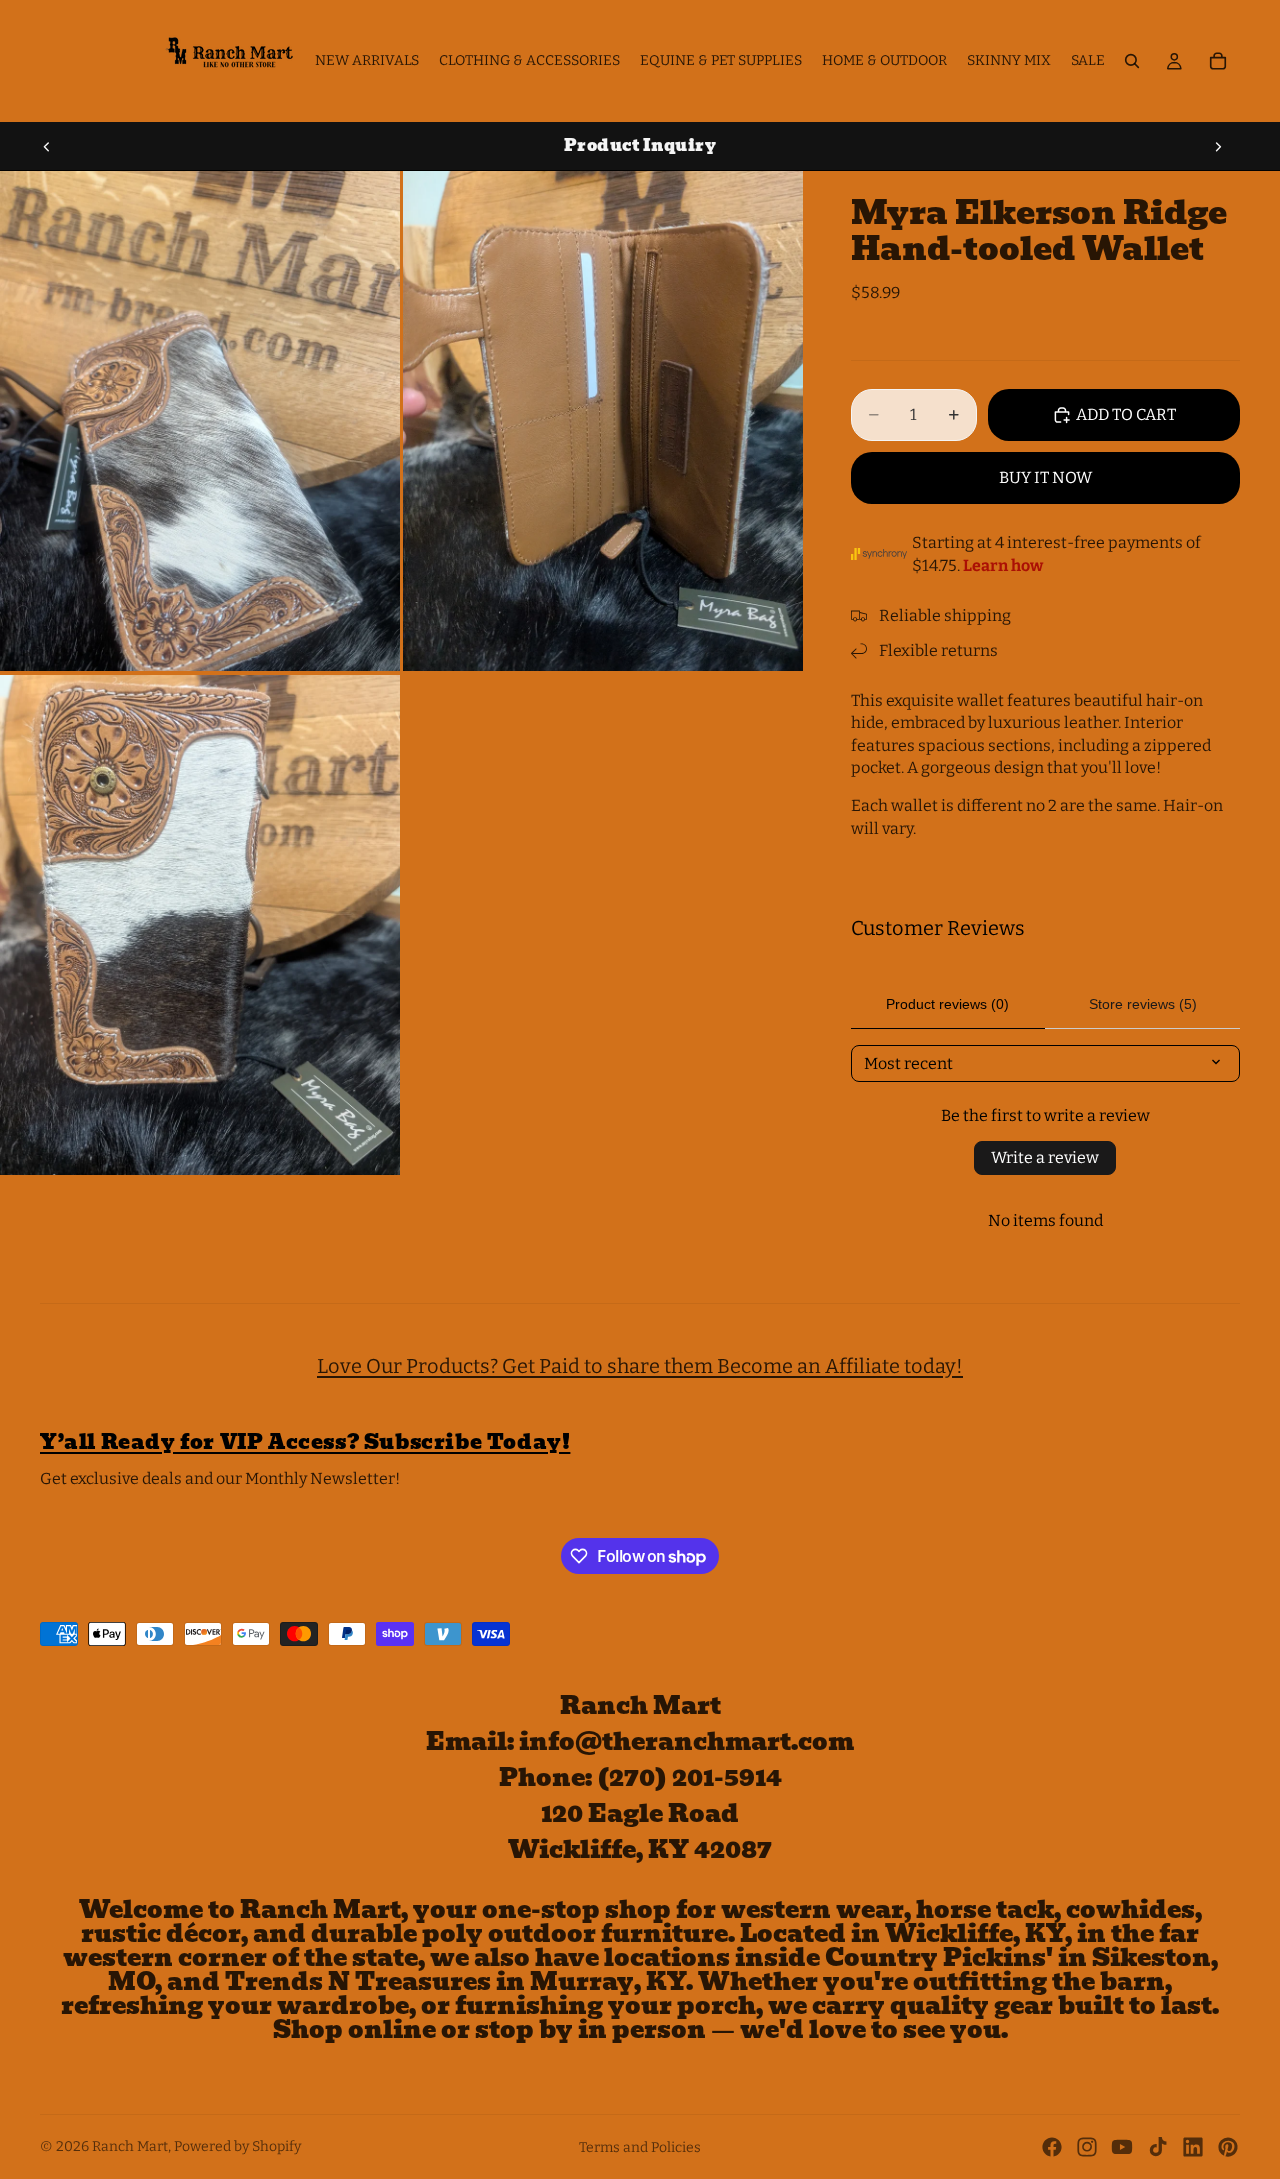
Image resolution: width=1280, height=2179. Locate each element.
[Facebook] (1052, 2147)
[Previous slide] (47, 146)
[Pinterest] (1228, 2147)
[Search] (1132, 61)
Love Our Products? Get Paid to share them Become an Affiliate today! (640, 1366)
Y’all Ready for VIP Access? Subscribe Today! (305, 1442)
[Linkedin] (1193, 2147)
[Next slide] (1218, 146)
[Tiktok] (1158, 2147)
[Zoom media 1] (200, 421)
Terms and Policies (640, 2147)
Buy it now (1045, 477)
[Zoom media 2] (603, 421)
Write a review (1045, 1157)
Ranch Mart (130, 2146)
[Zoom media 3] (200, 925)
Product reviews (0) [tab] (947, 1004)
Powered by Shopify (237, 2146)
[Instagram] (1087, 2147)
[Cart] (1218, 61)
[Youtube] (1122, 2147)
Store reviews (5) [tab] (1143, 1004)
